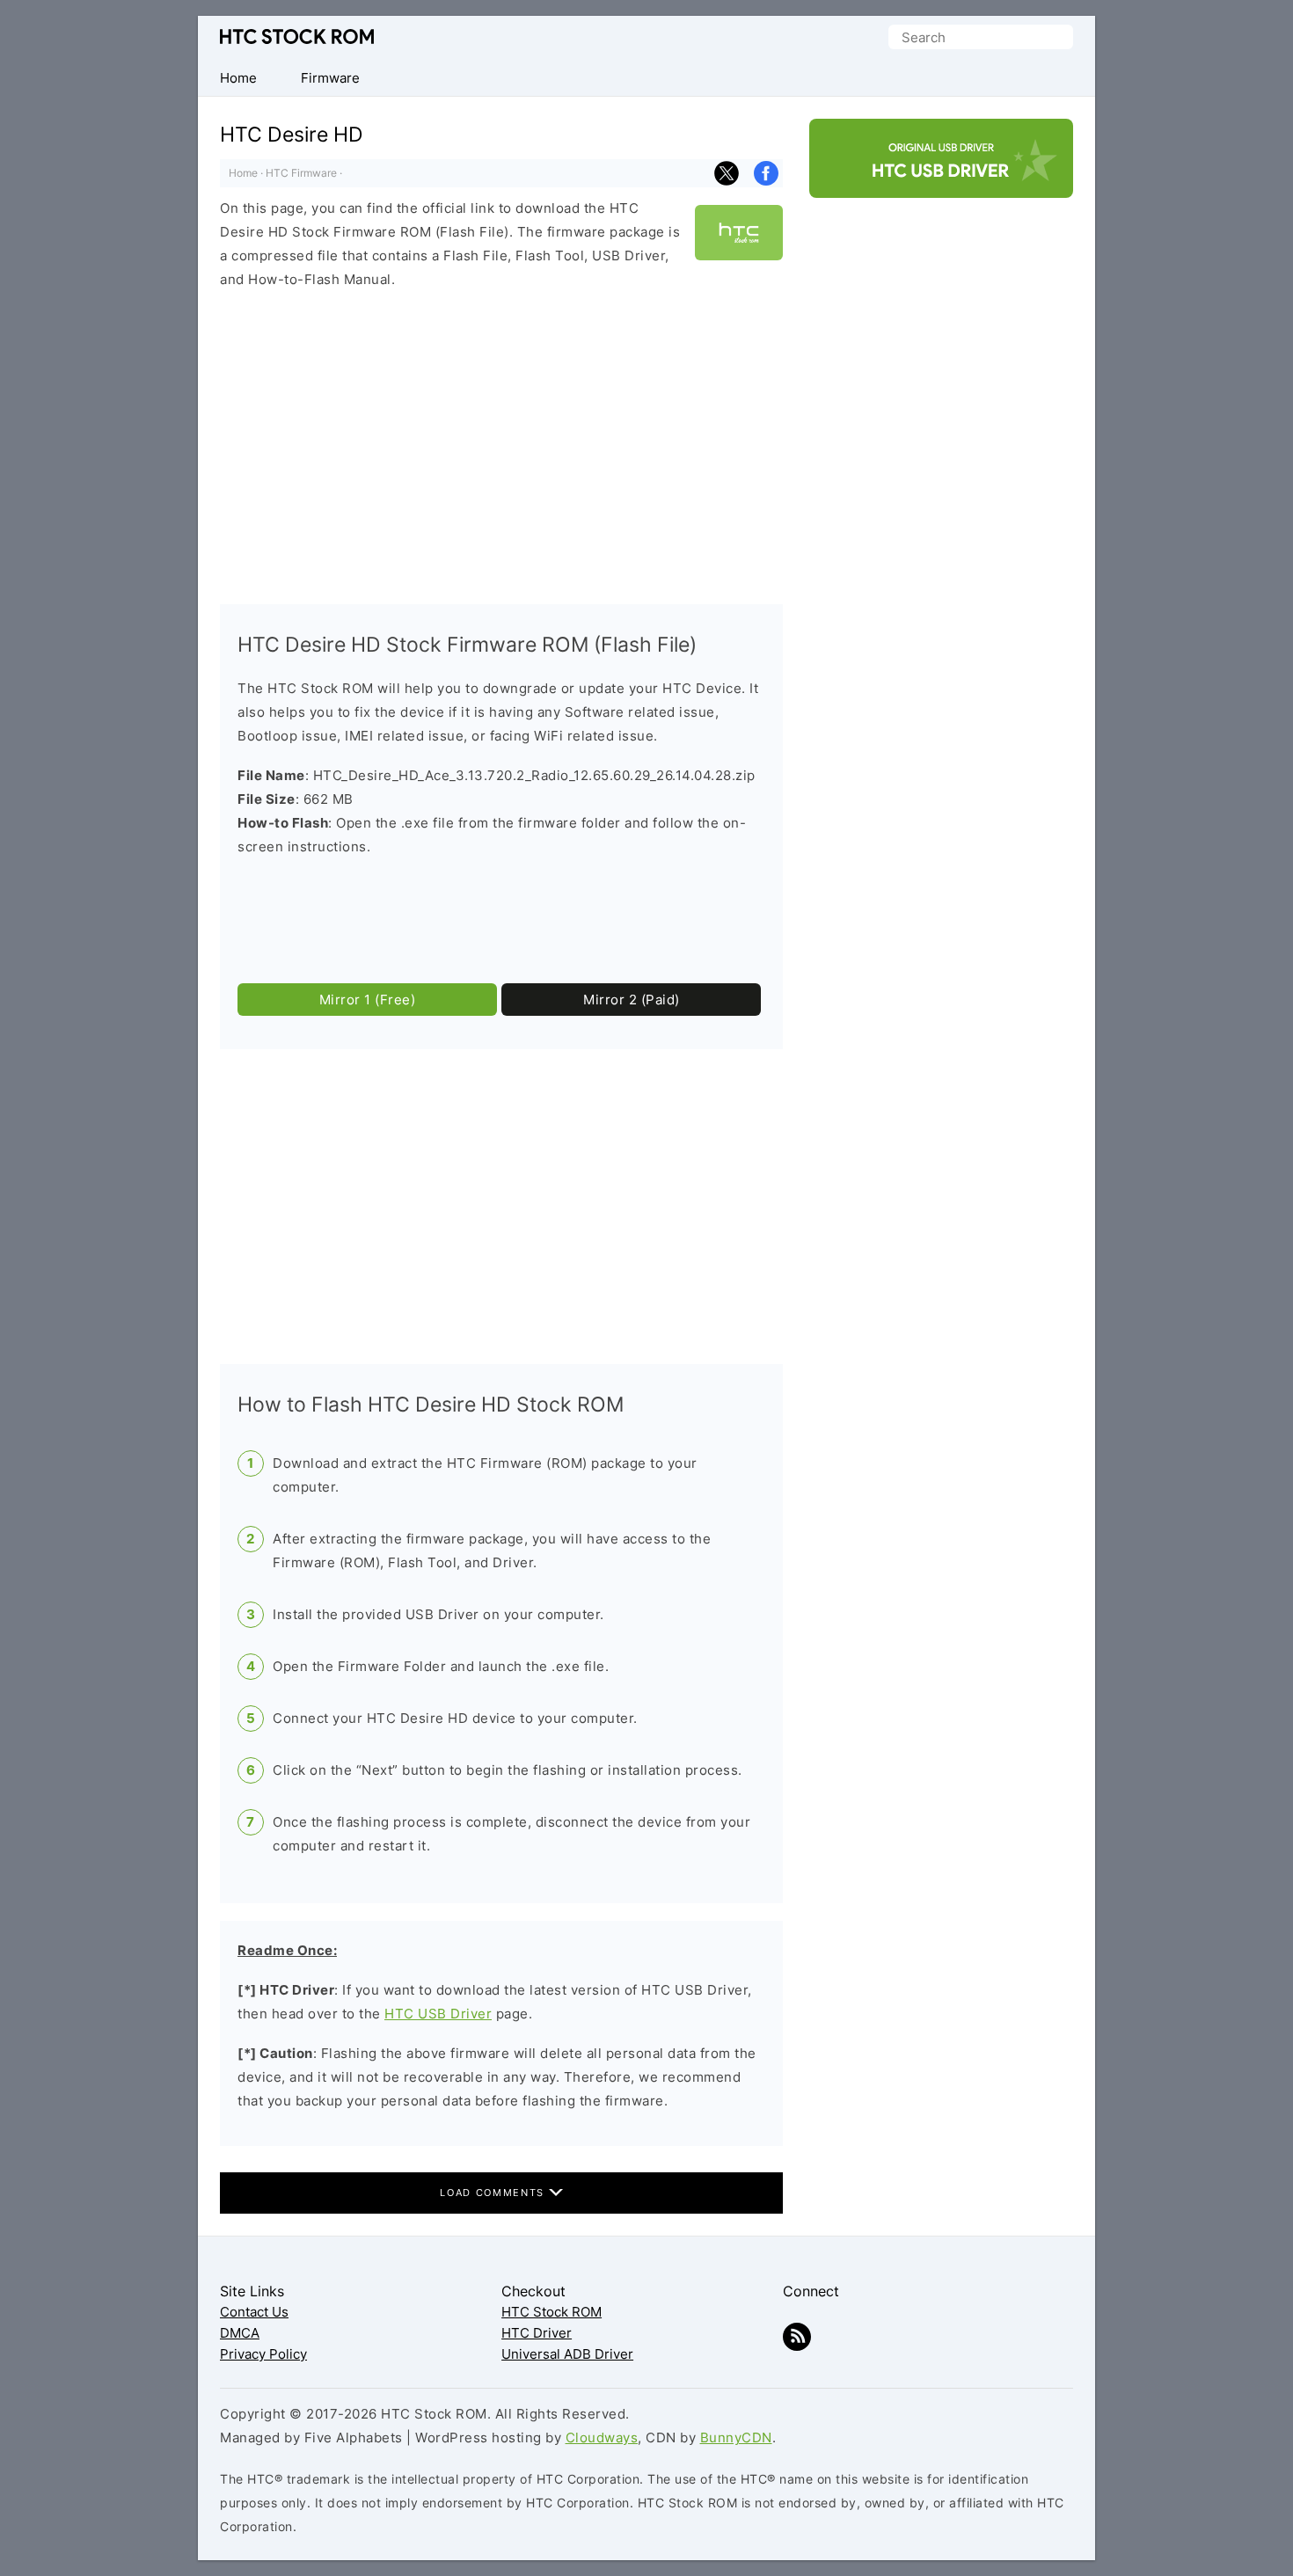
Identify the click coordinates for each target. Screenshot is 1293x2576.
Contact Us (254, 2312)
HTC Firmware (301, 173)
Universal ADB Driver (567, 2354)
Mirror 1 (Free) (368, 1000)
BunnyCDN (736, 2437)
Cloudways (602, 2437)
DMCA (240, 2333)
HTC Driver (537, 2333)
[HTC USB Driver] (941, 182)
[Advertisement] (501, 448)
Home (243, 173)
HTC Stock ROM (297, 36)
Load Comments (494, 2193)
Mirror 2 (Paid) (632, 1000)
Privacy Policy (263, 2354)
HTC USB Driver (438, 2014)
